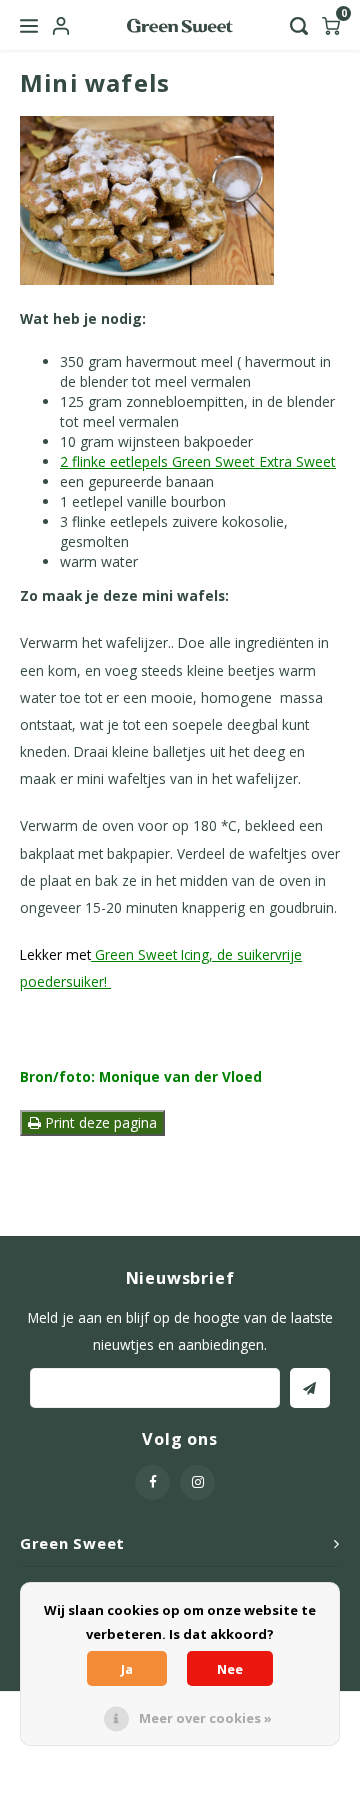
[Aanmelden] (310, 1388)
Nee (230, 1669)
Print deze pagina (99, 1122)
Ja (127, 1669)
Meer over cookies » (205, 1718)
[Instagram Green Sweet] (197, 1482)
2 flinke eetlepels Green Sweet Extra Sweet (198, 461)
